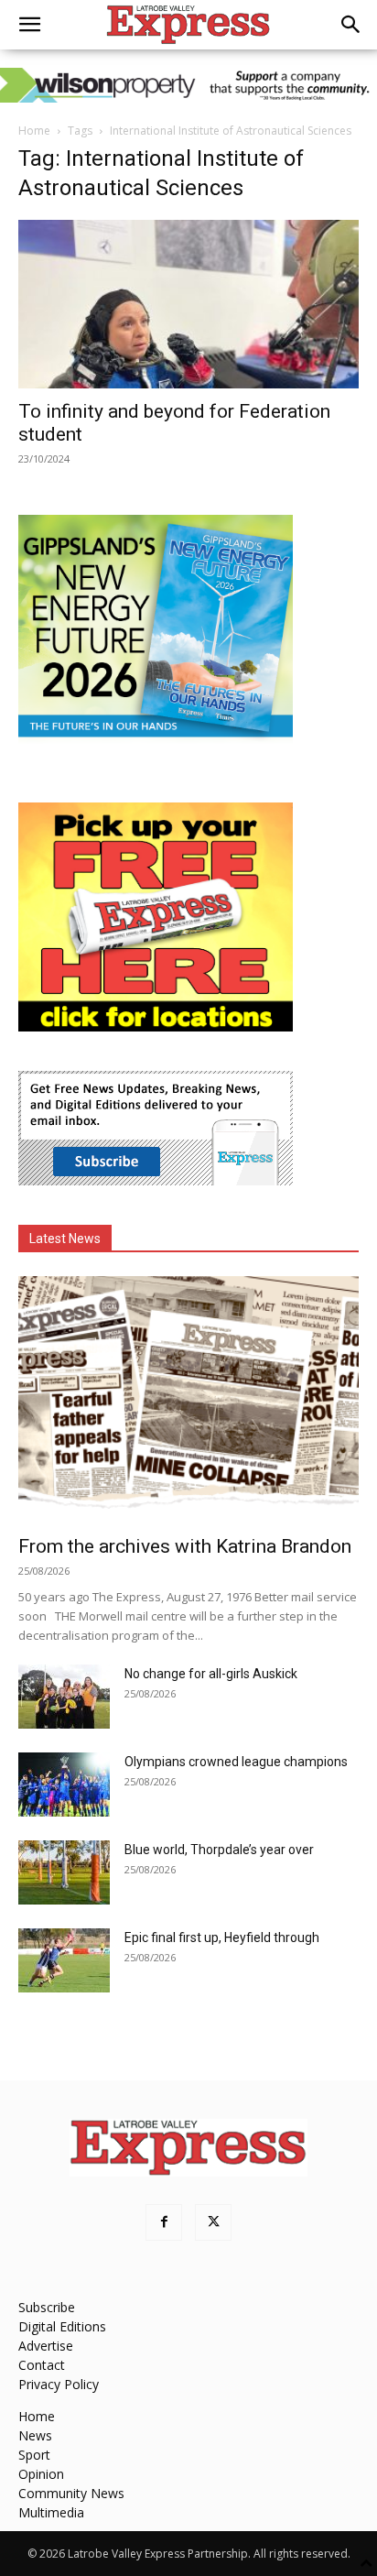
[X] (213, 2222)
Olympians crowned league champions (236, 1762)
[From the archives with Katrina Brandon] (188, 1400)
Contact (42, 2365)
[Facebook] (164, 2222)
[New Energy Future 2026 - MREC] (156, 739)
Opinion (41, 2474)
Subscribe (47, 2307)
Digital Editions (62, 2326)
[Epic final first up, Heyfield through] (64, 1960)
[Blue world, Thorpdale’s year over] (64, 1872)
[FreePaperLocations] (156, 1026)
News (35, 2435)
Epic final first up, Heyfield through (222, 1937)
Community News (71, 2493)
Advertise (46, 2346)
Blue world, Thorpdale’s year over (219, 1850)
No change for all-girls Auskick (211, 1674)
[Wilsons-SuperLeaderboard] (188, 85)
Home (34, 131)
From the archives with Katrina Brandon (185, 1546)
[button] (29, 25)
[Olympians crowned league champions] (64, 1785)
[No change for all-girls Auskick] (64, 1697)
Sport (34, 2455)
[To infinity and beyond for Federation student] (188, 304)
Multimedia (51, 2512)
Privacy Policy (59, 2384)
